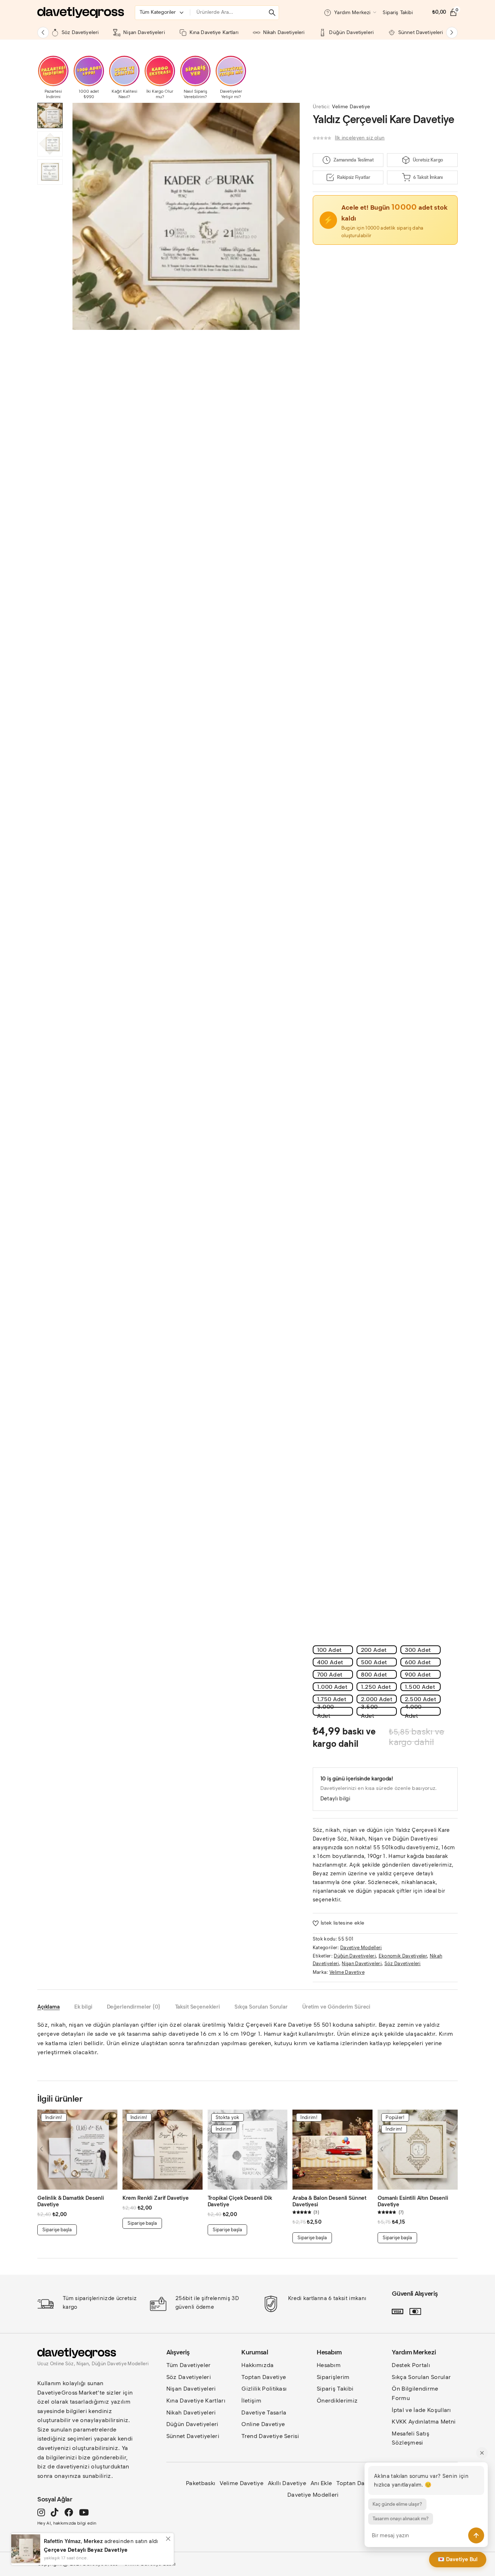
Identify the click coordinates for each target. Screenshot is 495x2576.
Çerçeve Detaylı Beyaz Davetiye (86, 2550)
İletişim (251, 2401)
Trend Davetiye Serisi (270, 2436)
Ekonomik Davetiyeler (403, 1956)
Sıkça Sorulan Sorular (421, 2377)
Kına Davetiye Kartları (196, 2401)
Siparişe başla (227, 2230)
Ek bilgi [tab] (83, 2007)
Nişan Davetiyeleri (362, 1964)
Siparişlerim (333, 2377)
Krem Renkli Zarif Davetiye (156, 2198)
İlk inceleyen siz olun (360, 138)
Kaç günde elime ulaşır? (397, 2504)
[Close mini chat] (482, 2453)
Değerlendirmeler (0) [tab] (134, 2007)
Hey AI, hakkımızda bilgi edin (67, 2523)
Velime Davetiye (351, 107)
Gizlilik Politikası (264, 2389)
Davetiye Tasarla (264, 2413)
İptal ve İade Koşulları (421, 2410)
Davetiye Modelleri (361, 1948)
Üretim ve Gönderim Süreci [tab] (336, 2007)
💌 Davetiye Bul (458, 2559)
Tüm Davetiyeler (189, 2365)
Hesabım (329, 2365)
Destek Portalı (411, 2365)
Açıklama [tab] (49, 2007)
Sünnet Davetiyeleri (193, 2436)
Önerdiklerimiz (337, 2401)
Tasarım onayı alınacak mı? (401, 2519)
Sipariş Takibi (335, 2389)
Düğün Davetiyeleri (355, 1956)
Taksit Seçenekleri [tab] (197, 2007)
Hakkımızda (257, 2365)
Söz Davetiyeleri (403, 1964)
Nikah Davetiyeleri (191, 2413)
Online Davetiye (263, 2424)
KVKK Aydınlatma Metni (424, 2422)
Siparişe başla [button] (57, 2230)
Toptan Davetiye (264, 2377)
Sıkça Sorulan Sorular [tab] (261, 2007)
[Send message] (476, 2535)
